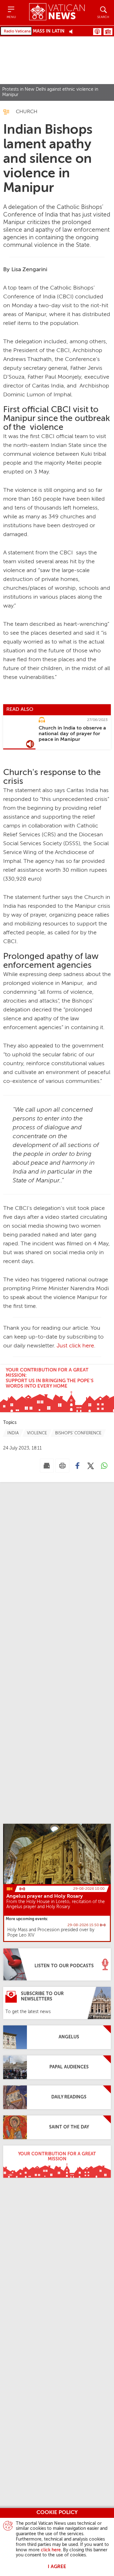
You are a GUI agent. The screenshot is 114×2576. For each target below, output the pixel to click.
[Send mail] (47, 1466)
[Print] (62, 1466)
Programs (108, 32)
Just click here (75, 1346)
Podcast (97, 32)
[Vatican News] (57, 12)
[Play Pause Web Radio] (73, 31)
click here (51, 2550)
